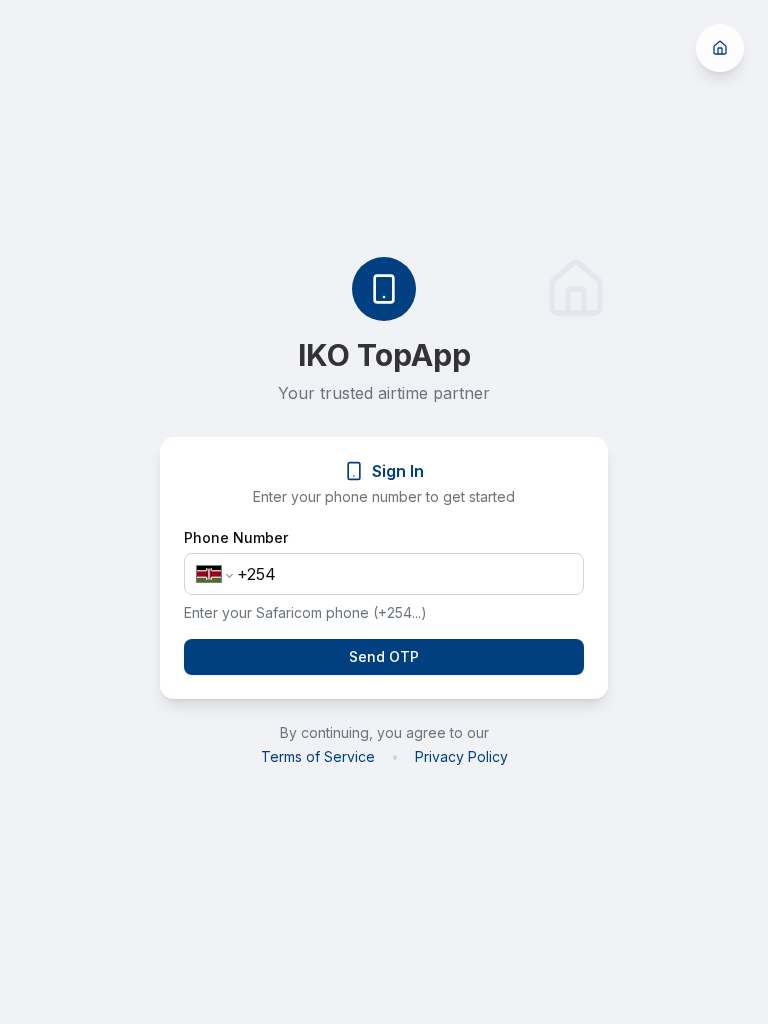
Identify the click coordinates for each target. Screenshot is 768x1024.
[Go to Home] (720, 48)
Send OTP (384, 656)
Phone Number (236, 538)
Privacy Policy (461, 756)
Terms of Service (318, 756)
